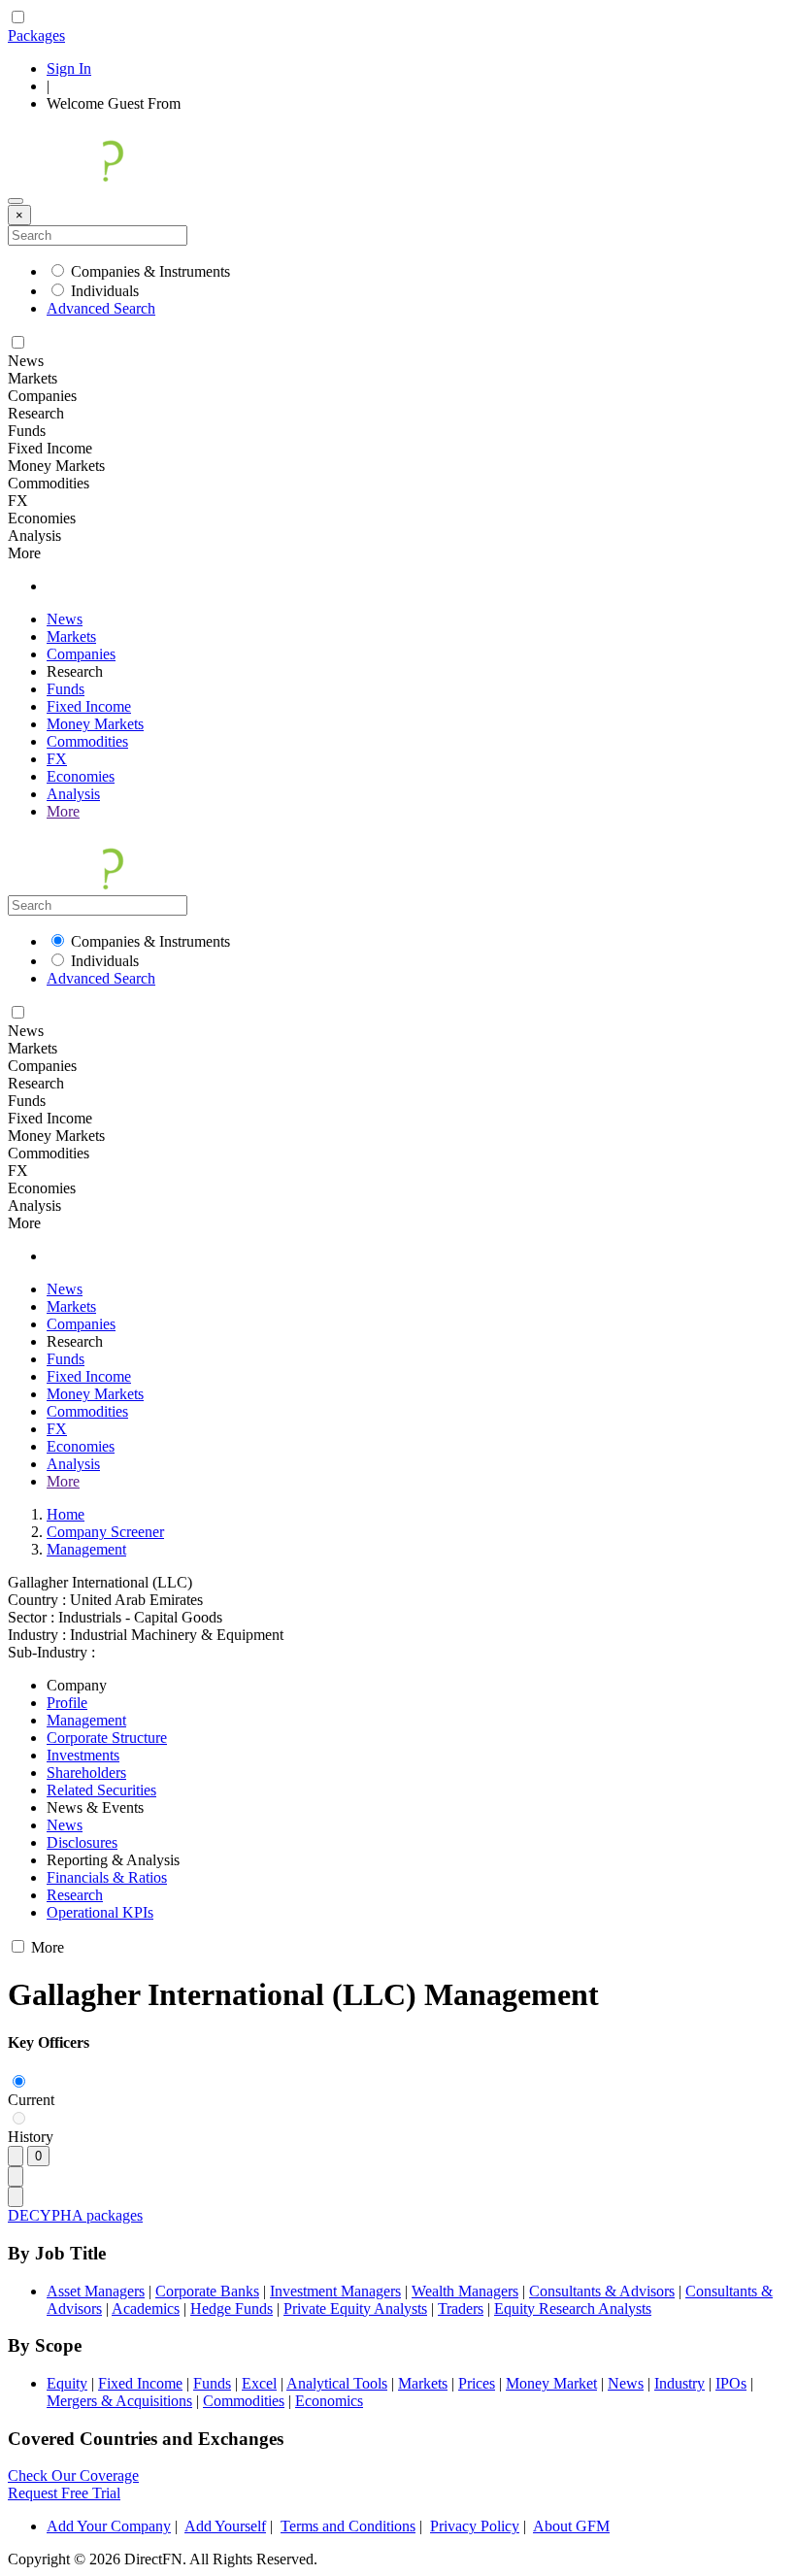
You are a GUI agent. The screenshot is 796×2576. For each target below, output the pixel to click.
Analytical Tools (337, 2383)
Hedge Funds (232, 2308)
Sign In (69, 68)
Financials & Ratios (107, 1877)
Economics (329, 2401)
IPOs (731, 2383)
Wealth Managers (465, 2291)
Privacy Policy (475, 2526)
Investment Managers (335, 2291)
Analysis (73, 794)
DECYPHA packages (75, 2215)
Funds (66, 689)
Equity (67, 2383)
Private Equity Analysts (355, 2308)
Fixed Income (89, 706)
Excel (259, 2383)
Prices (477, 2383)
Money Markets (95, 724)
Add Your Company (109, 2526)
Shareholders (86, 1773)
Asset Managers (96, 2291)
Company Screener (105, 1532)
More (63, 811)
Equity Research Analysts (573, 2308)
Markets (71, 636)
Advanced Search (101, 308)
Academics (146, 2308)
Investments (83, 1755)
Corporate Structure (107, 1738)
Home (66, 1514)
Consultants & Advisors (602, 2291)
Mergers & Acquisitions (119, 2401)
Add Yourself (225, 2526)
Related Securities (101, 1790)
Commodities (87, 741)
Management (86, 1549)
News (65, 619)
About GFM (571, 2526)
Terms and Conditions (348, 2526)
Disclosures (82, 1842)
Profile (67, 1703)
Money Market (551, 2383)
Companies (81, 654)
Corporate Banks (207, 2291)
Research (75, 1895)
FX (57, 759)
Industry (680, 2383)
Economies (81, 776)
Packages (36, 35)
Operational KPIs (100, 1912)
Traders (461, 2308)
